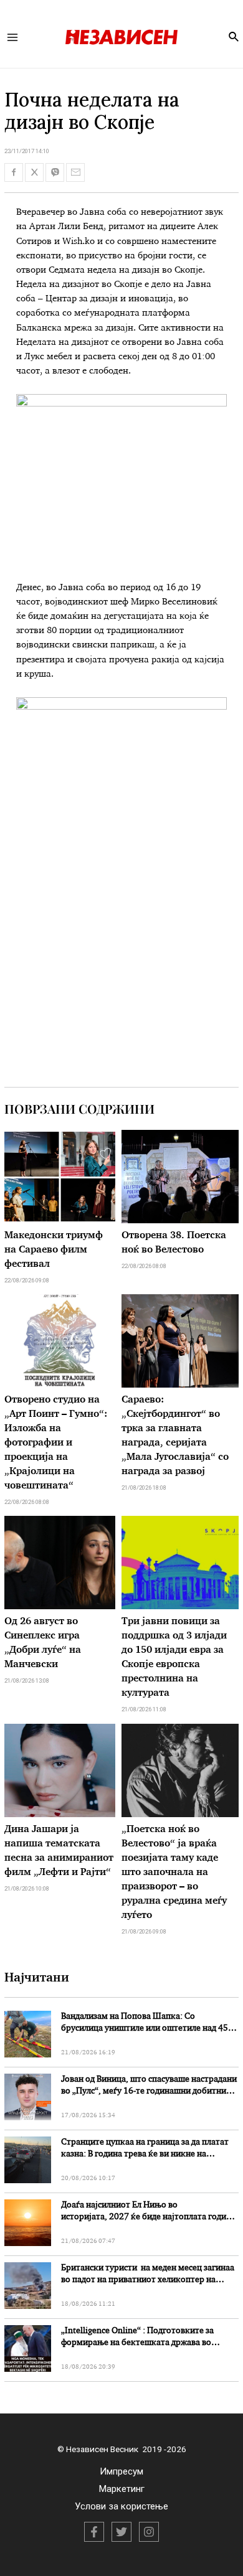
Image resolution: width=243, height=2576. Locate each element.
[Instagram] (149, 2532)
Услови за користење (121, 2506)
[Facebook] (94, 2532)
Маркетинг (122, 2489)
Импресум (121, 2471)
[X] (121, 2532)
